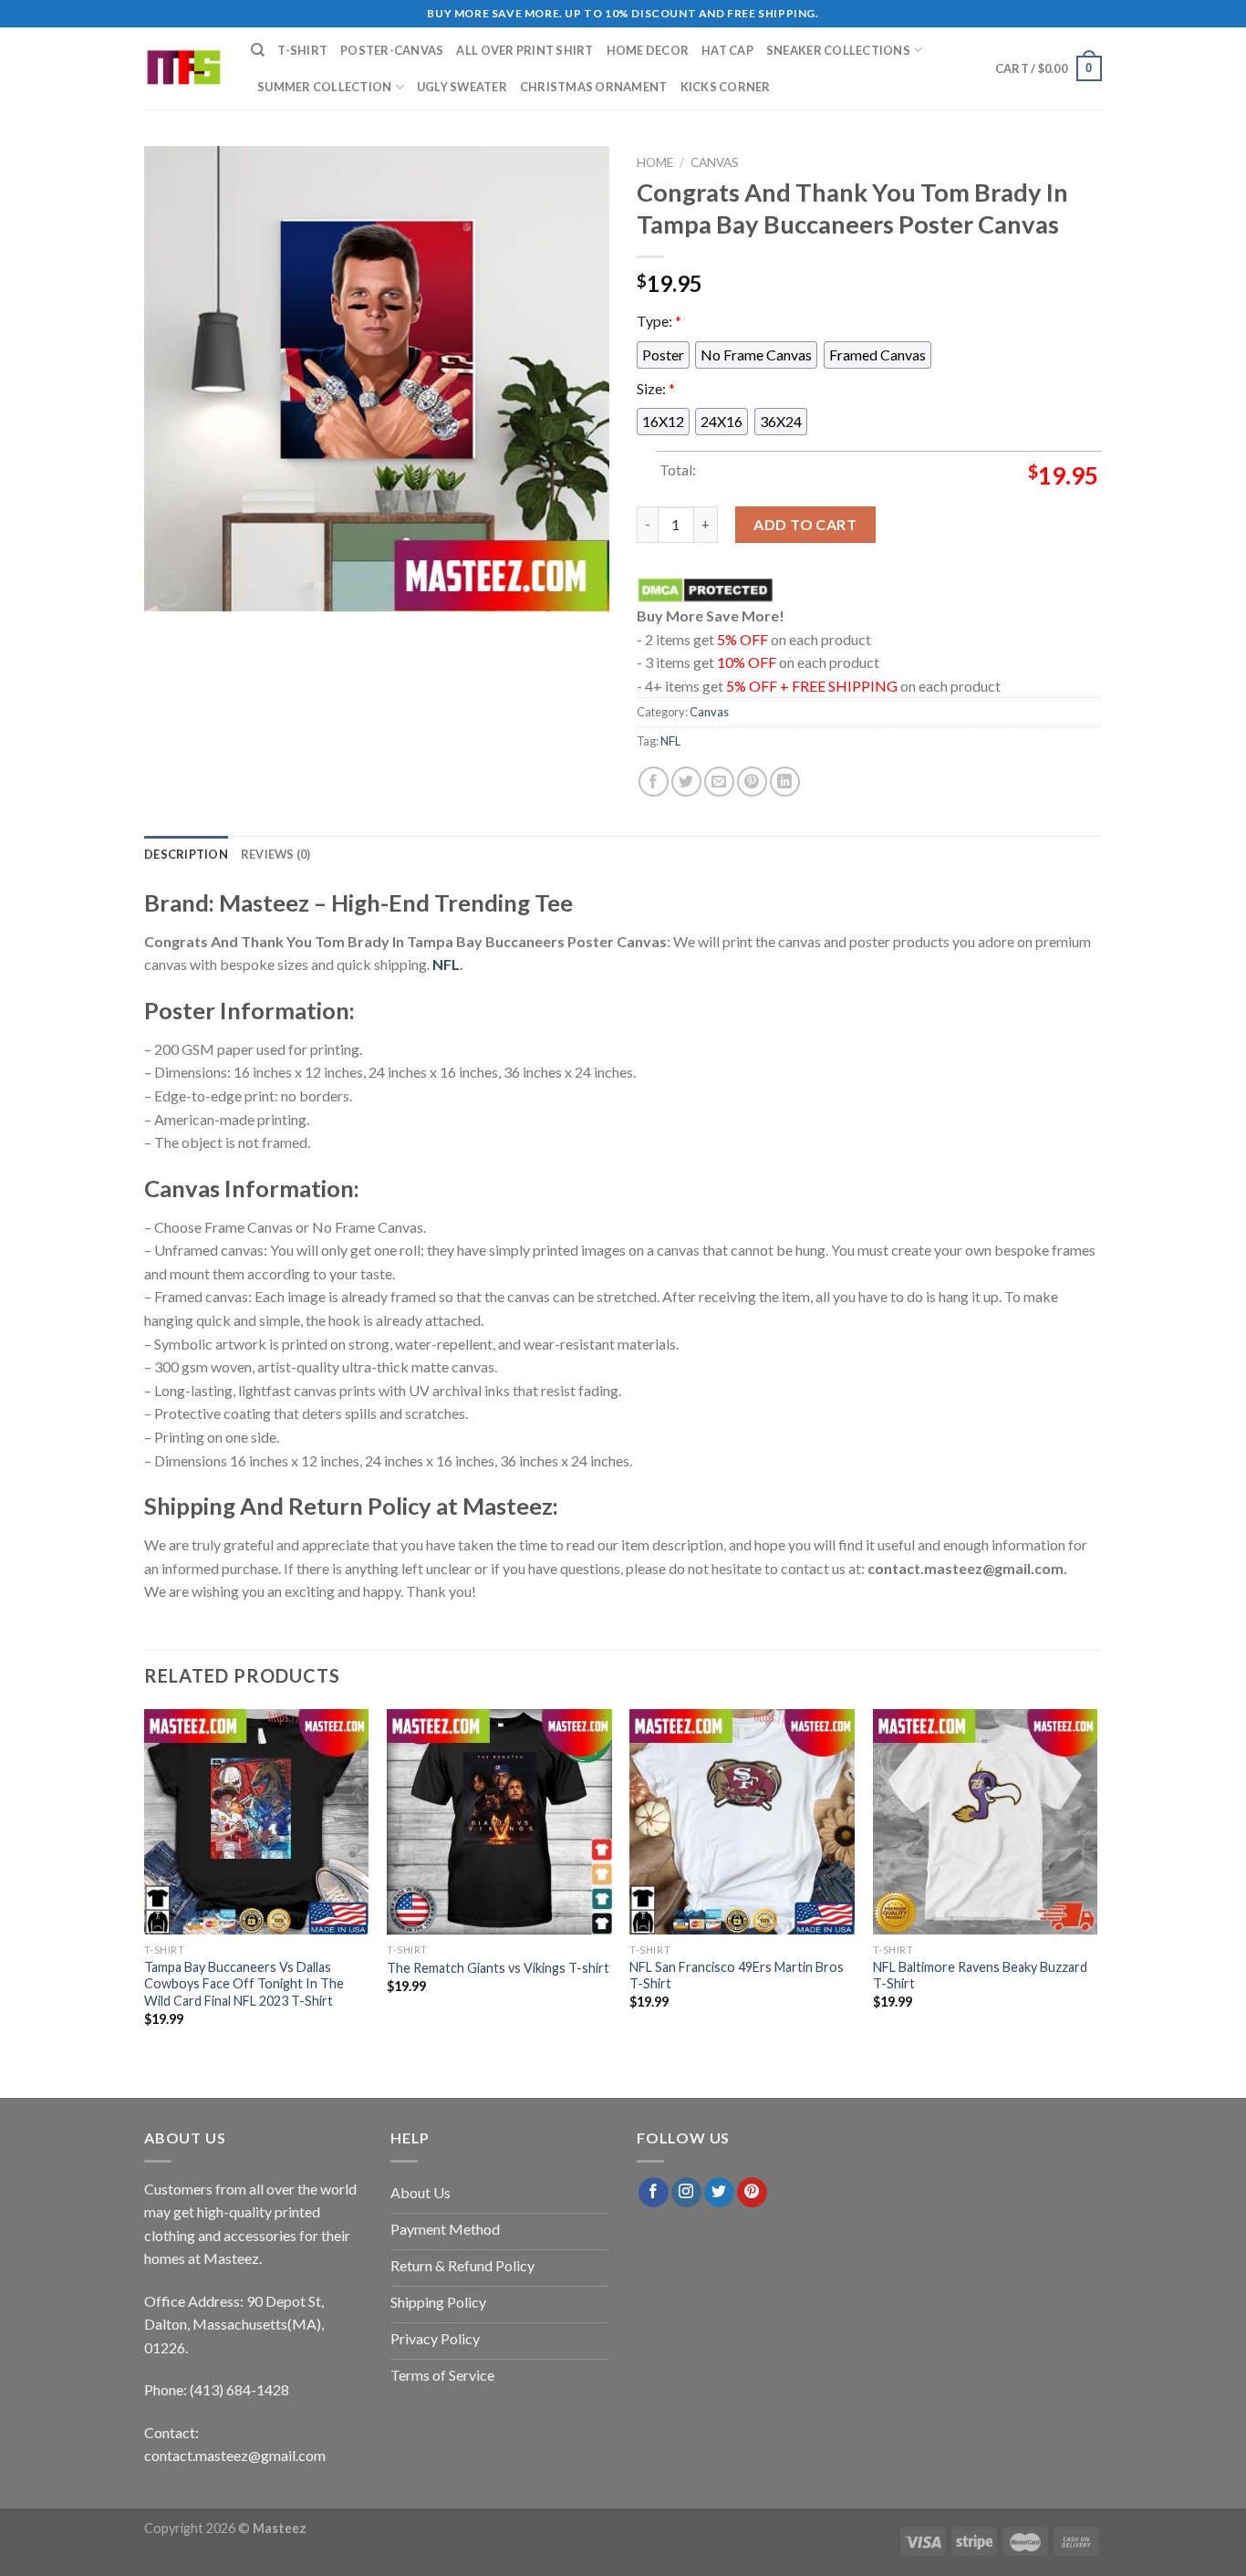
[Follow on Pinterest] (752, 2193)
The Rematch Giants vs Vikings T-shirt (498, 1968)
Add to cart (805, 524)
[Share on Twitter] (686, 782)
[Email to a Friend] (719, 782)
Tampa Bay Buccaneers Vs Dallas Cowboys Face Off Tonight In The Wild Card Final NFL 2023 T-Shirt (244, 1983)
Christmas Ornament (594, 87)
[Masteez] (184, 69)
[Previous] (145, 1884)
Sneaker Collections (838, 50)
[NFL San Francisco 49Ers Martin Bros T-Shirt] (742, 1822)
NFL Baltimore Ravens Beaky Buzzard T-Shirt (980, 1975)
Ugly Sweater (462, 87)
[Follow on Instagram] (686, 2193)
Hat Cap (727, 50)
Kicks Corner (726, 87)
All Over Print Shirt (524, 50)
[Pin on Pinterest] (752, 782)
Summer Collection (324, 87)
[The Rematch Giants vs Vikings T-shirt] (499, 1822)
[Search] (258, 50)
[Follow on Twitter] (719, 2193)
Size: (656, 387)
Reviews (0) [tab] (276, 854)
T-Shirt (302, 50)
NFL (670, 741)
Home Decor (648, 50)
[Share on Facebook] (654, 782)
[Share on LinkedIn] (785, 782)
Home (655, 162)
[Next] (1096, 1884)
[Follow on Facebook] (654, 2193)
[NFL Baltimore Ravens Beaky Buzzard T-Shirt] (986, 1822)
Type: (659, 321)
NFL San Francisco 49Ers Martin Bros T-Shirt (737, 1975)
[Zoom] (168, 589)
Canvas (715, 162)
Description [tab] (186, 854)
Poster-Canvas (392, 50)
